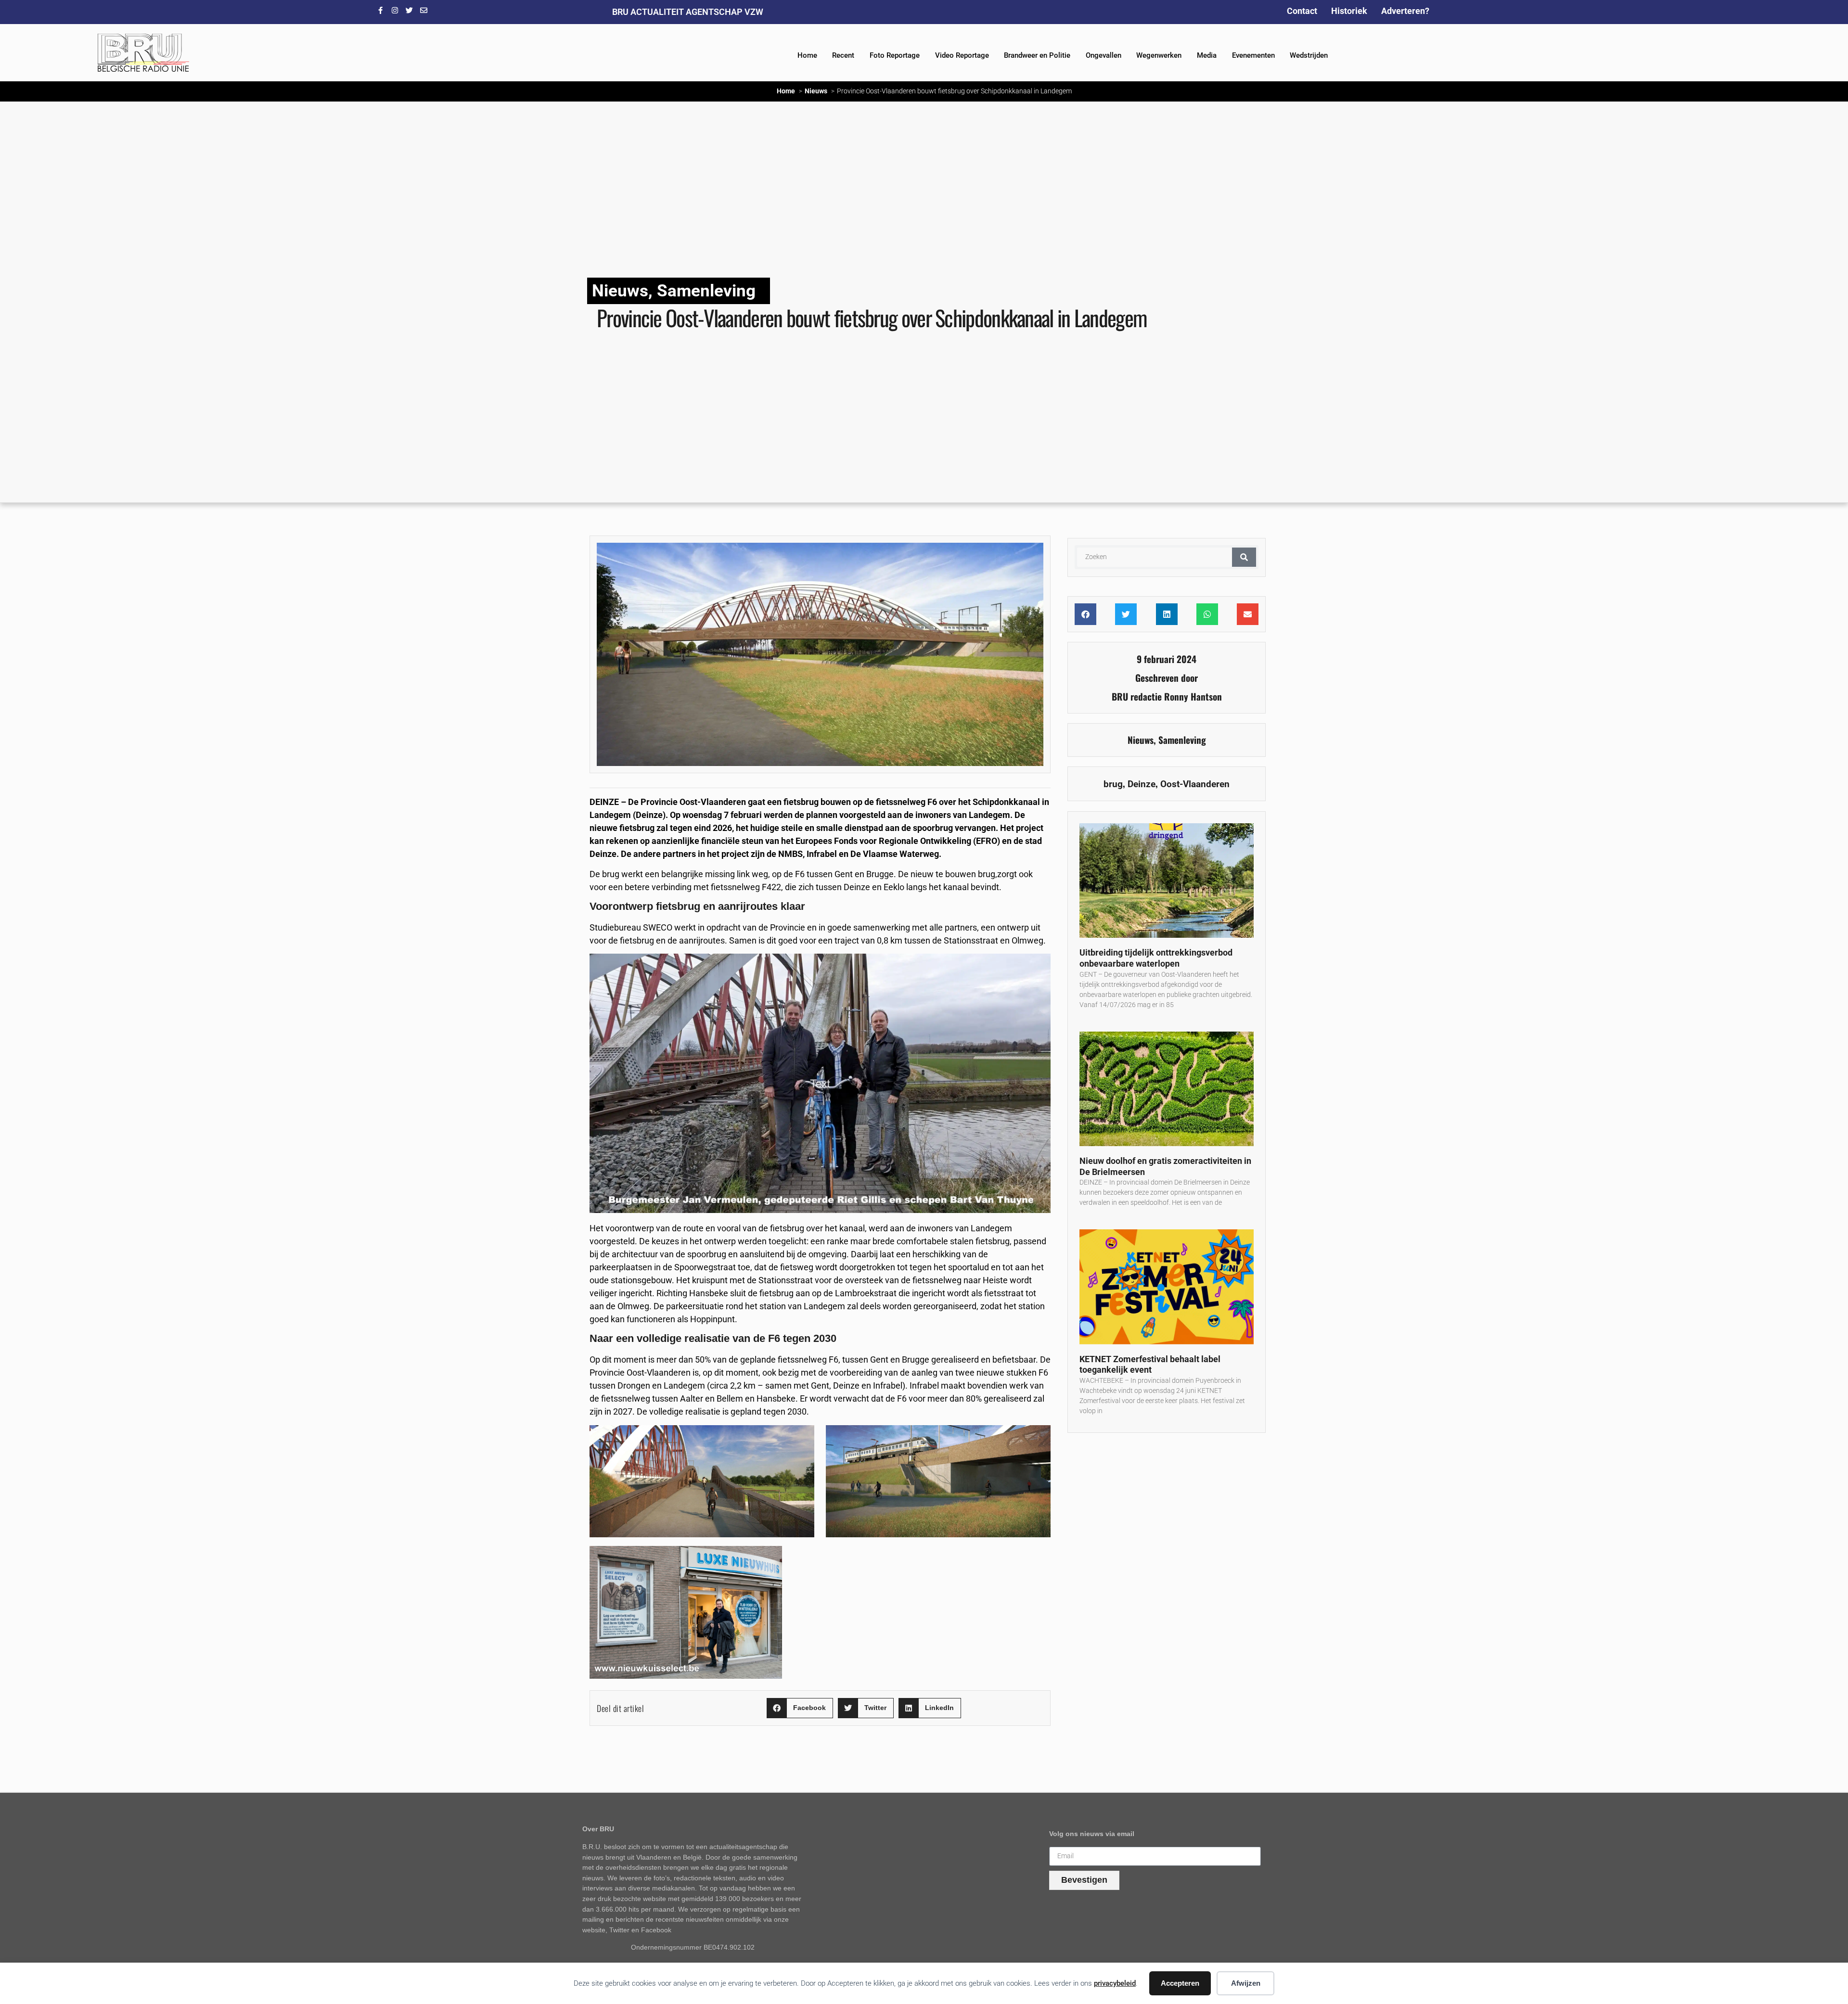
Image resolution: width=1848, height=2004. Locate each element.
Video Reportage (962, 55)
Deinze (1142, 784)
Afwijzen (1246, 1983)
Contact (1302, 11)
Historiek (1349, 11)
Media (1207, 55)
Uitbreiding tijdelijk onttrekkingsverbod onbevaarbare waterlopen (1156, 958)
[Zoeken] (1244, 557)
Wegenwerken (1159, 55)
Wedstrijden (1309, 55)
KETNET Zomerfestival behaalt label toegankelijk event (1150, 1365)
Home (807, 55)
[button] (800, 1708)
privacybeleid (1115, 1983)
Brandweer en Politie (1037, 55)
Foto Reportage (895, 55)
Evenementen (1253, 55)
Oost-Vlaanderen (1195, 784)
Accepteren (1180, 1983)
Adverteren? (1405, 11)
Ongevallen (1104, 55)
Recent (843, 55)
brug (1113, 784)
